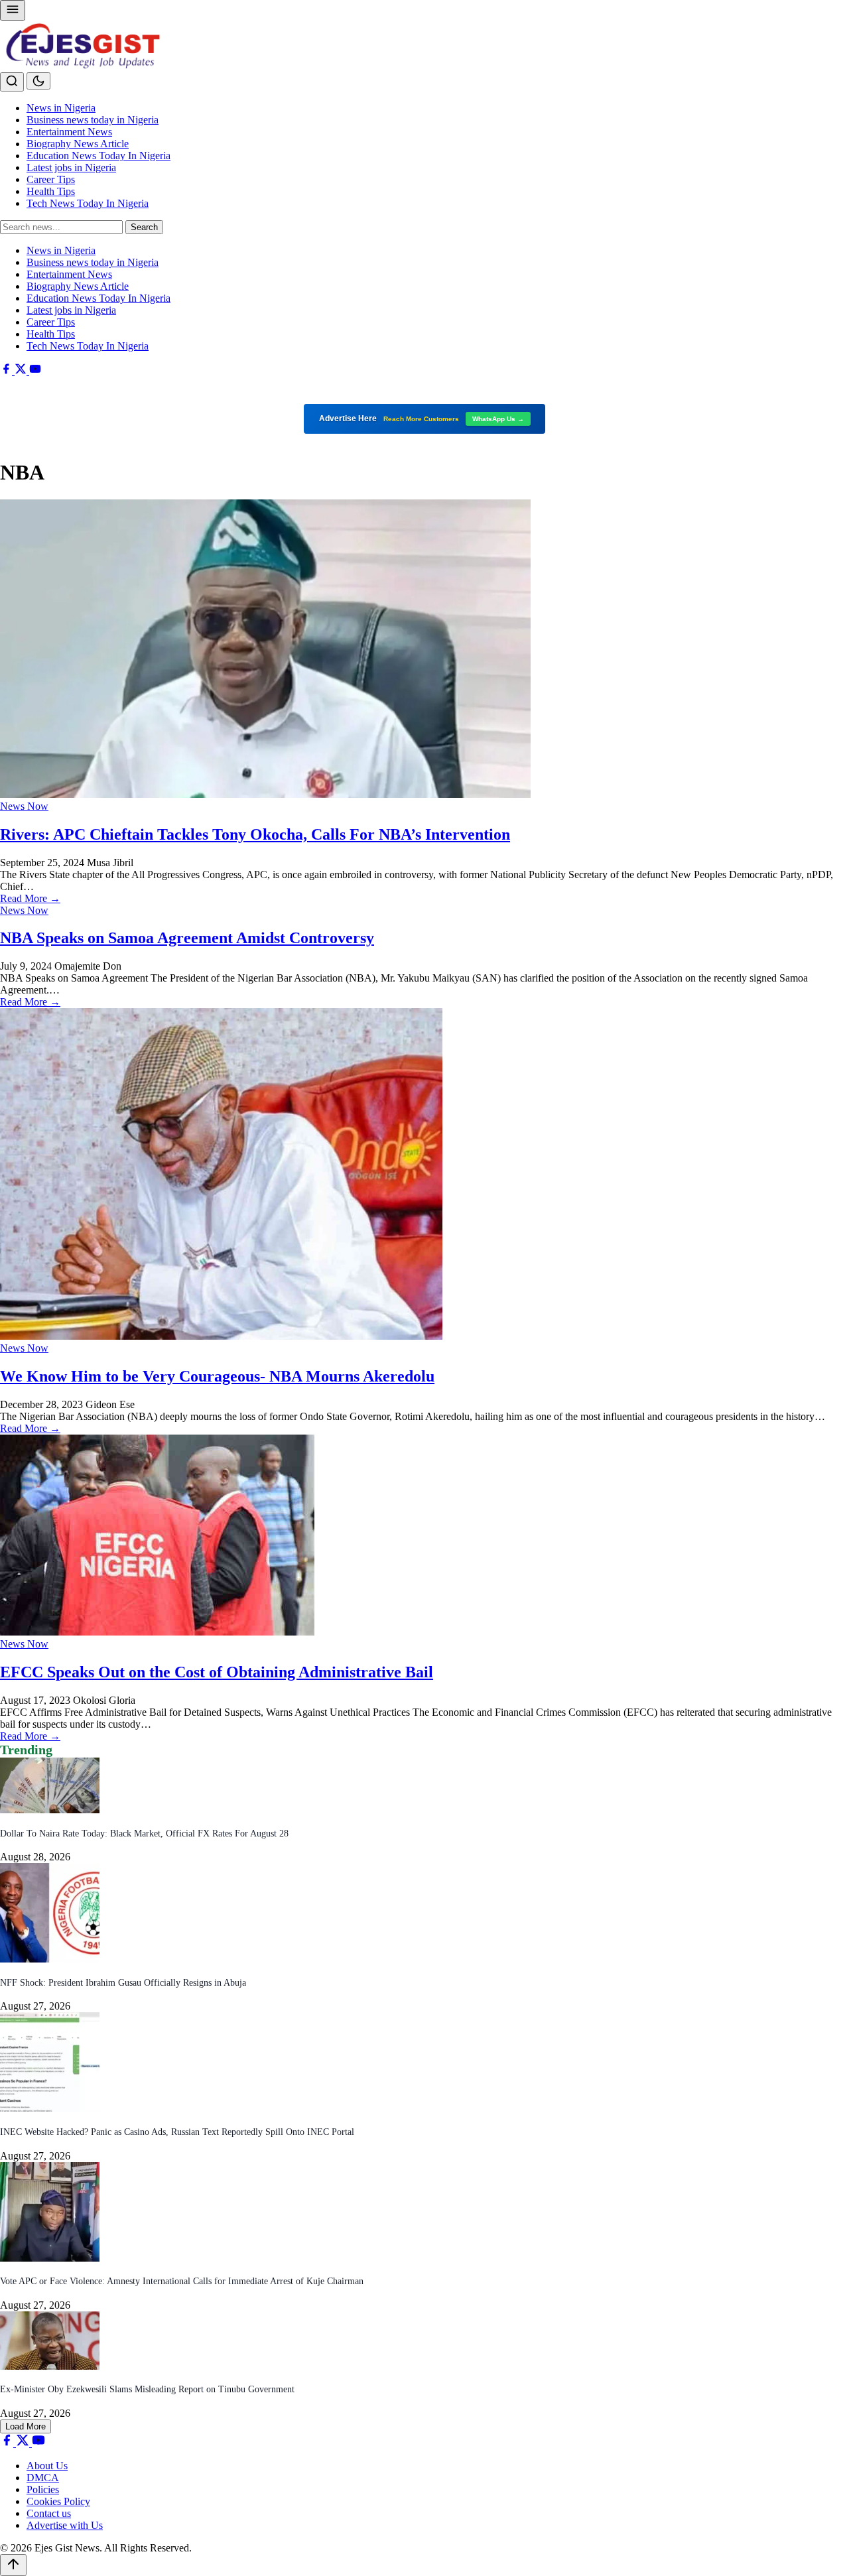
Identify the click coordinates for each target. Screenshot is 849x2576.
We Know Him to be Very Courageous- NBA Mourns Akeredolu (217, 1376)
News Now (24, 806)
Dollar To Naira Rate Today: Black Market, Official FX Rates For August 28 (144, 1834)
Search (144, 227)
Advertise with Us (65, 2525)
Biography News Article (78, 144)
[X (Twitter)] (22, 371)
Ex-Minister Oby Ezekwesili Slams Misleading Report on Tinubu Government (147, 2389)
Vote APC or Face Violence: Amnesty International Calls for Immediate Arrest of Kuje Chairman (182, 2281)
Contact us (49, 2513)
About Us (47, 2466)
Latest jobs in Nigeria (71, 167)
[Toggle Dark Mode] (38, 81)
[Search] (12, 82)
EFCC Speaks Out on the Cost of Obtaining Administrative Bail (217, 1672)
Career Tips (51, 179)
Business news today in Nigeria (93, 120)
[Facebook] (7, 371)
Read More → (30, 898)
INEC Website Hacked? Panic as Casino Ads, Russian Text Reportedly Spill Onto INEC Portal (177, 2132)
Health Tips (51, 191)
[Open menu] (13, 10)
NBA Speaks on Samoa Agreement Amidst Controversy (187, 938)
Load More (26, 2426)
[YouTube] (35, 371)
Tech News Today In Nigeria (88, 203)
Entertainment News (69, 132)
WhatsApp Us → (498, 419)
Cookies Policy (58, 2501)
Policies (43, 2489)
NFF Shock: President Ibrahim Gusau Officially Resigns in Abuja (123, 1983)
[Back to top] (13, 2565)
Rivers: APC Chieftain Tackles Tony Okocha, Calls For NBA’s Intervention (255, 834)
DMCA (43, 2478)
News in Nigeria (61, 108)
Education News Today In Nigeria (98, 156)
